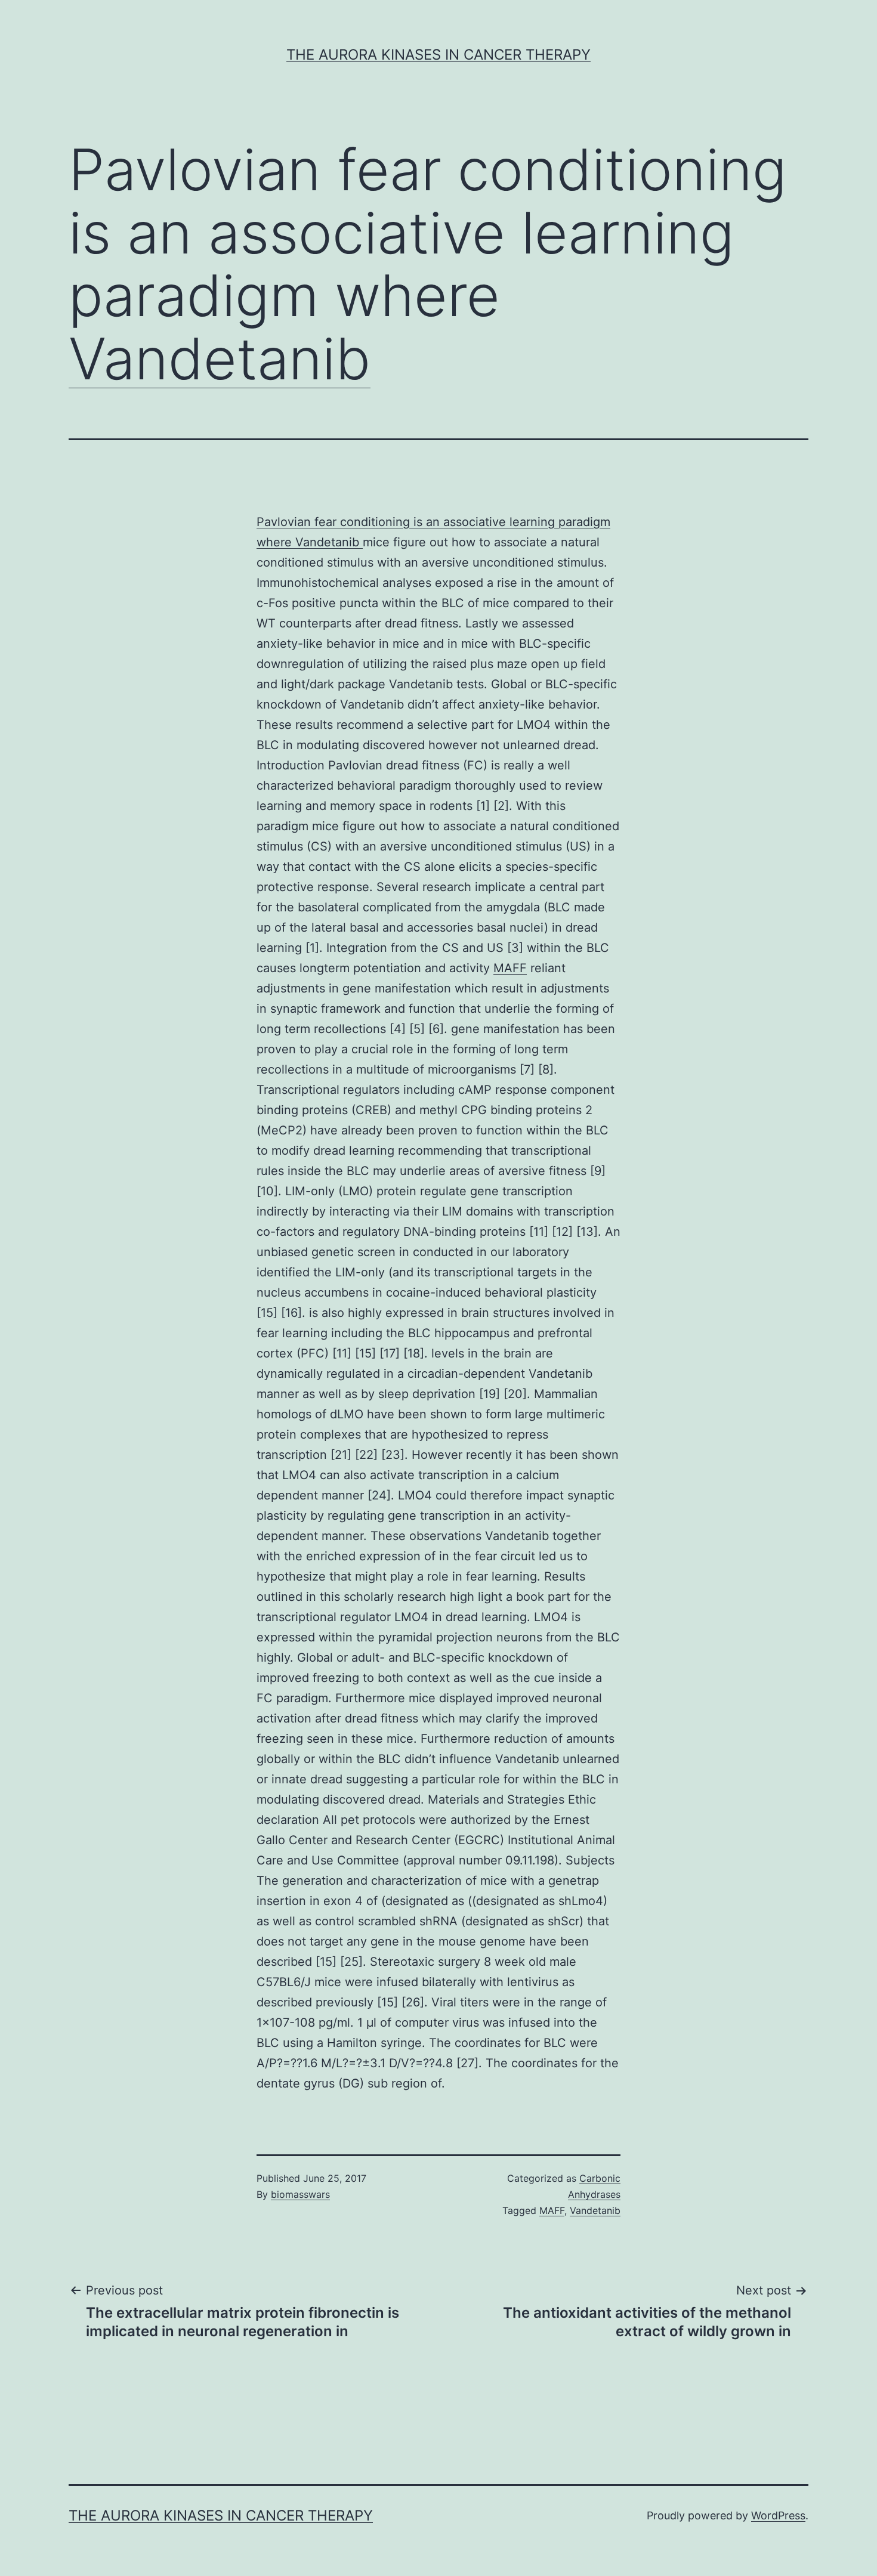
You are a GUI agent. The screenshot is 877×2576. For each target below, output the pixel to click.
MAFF (510, 968)
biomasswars (300, 2194)
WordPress (778, 2515)
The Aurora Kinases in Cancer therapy (438, 55)
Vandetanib (220, 358)
